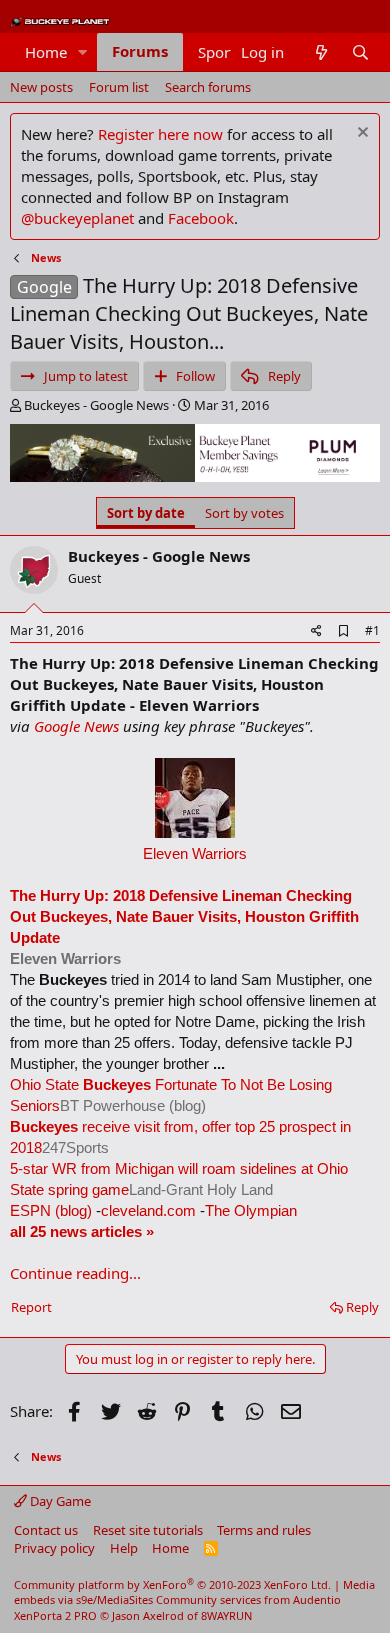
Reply (362, 1307)
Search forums (208, 87)
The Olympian (251, 1210)
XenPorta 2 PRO (55, 1615)
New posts (41, 87)
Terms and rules (264, 1530)
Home (46, 52)
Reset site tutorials (148, 1530)
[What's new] (320, 52)
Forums (140, 51)
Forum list (119, 87)
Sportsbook (237, 52)
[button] (83, 52)
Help (124, 1548)
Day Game (59, 1501)
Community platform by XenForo (172, 1584)
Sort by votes (244, 513)
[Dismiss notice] (360, 134)
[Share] (316, 631)
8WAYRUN (226, 1615)
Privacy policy (54, 1548)
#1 (372, 630)
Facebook (201, 218)
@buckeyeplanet (77, 218)
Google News (76, 726)
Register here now (160, 134)
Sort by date (146, 513)
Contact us (46, 1530)
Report (31, 1307)
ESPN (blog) (51, 1210)
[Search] (360, 52)
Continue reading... (75, 1273)
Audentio (317, 1599)
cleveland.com (148, 1210)
